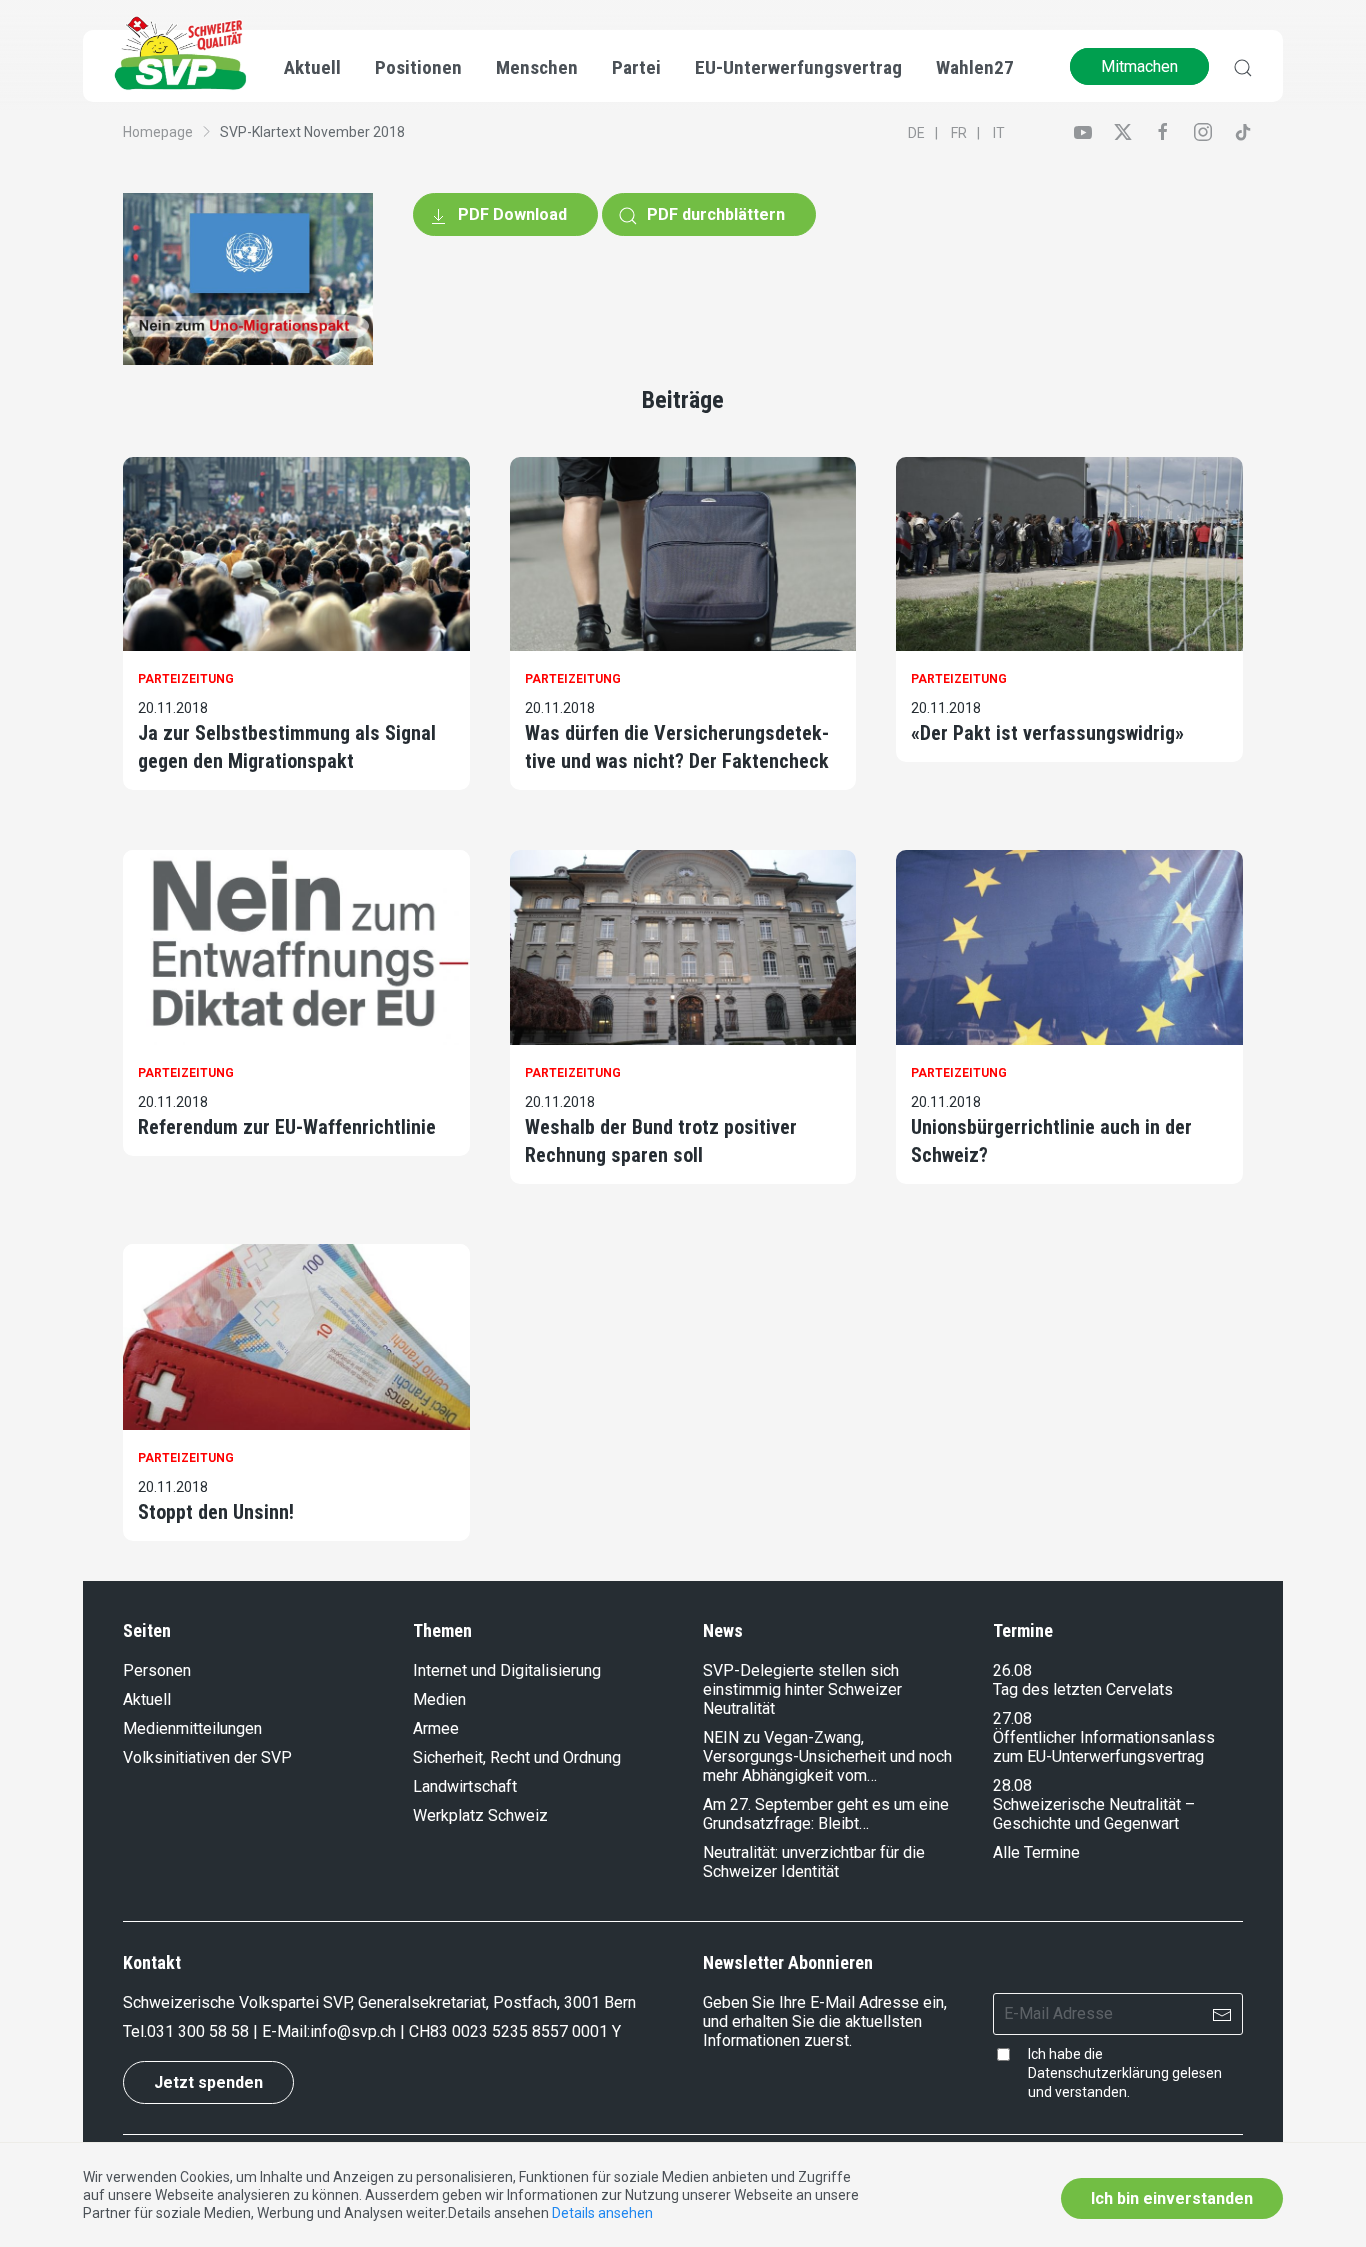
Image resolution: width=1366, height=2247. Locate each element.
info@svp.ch (353, 2031)
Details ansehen (602, 2213)
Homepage (158, 132)
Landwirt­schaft (465, 1786)
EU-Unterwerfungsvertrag (798, 67)
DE (916, 133)
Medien (439, 1699)
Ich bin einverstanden (1172, 2198)
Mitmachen (1139, 66)
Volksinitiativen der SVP (207, 1757)
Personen (157, 1670)
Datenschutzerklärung (1098, 2073)
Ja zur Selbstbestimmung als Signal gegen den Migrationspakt (287, 747)
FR (959, 133)
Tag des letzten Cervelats (1083, 1689)
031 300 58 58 (198, 2031)
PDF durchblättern (714, 214)
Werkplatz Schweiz (480, 1815)
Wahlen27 (975, 67)
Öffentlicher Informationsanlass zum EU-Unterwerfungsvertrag (1104, 1747)
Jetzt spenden (208, 2082)
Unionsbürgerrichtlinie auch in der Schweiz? (1051, 1141)
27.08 (1012, 1718)
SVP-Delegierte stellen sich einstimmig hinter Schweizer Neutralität (802, 1689)
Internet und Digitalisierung (507, 1670)
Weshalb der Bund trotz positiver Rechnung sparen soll (661, 1141)
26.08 (1012, 1670)
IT (999, 133)
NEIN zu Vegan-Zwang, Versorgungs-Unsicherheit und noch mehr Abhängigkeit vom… (827, 1756)
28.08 (1012, 1785)
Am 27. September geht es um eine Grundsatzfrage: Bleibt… (826, 1814)
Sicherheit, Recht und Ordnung (517, 1757)
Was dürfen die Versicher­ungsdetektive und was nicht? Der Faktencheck (677, 747)
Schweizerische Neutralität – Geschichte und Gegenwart (1094, 1814)
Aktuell (147, 1699)
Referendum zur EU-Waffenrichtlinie (287, 1127)
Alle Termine (1036, 1852)
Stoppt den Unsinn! (216, 1512)
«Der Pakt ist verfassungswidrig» (1047, 733)
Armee (436, 1728)
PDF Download (510, 214)
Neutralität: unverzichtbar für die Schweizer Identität (814, 1862)
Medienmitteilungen (192, 1728)
